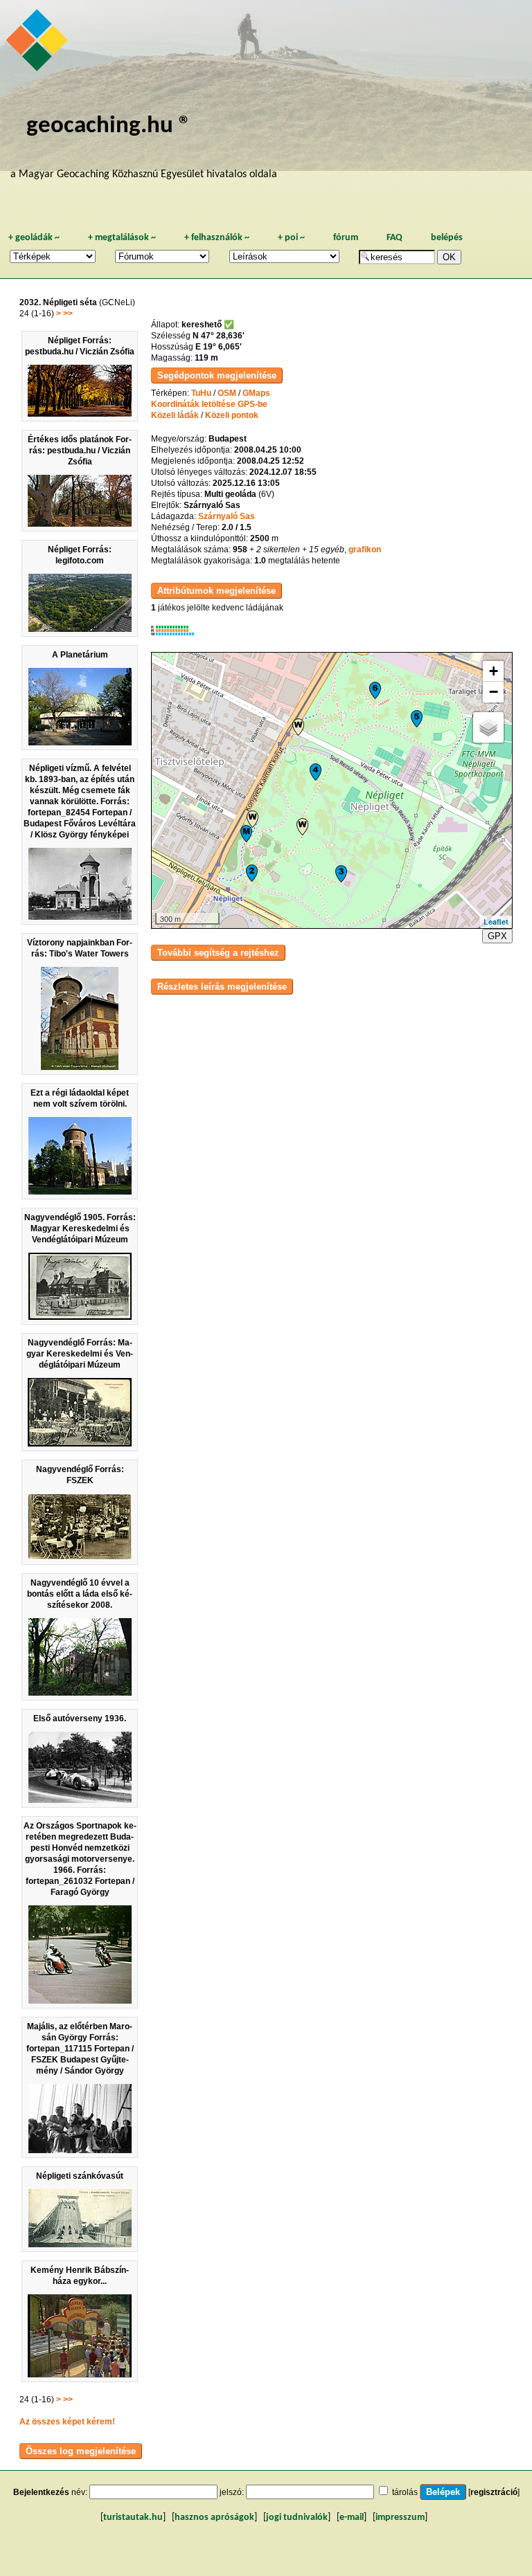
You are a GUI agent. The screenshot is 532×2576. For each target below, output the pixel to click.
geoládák (34, 238)
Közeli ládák (175, 415)
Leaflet (496, 922)
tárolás (405, 2492)
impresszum (400, 2518)
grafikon (365, 550)
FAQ (394, 238)
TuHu (201, 393)
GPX (497, 936)
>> (68, 314)
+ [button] (494, 671)
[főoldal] (39, 44)
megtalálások (122, 238)
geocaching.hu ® (109, 126)
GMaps (256, 393)
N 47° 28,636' (219, 336)
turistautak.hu (133, 2518)
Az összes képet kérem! (67, 2422)
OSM (227, 393)
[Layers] (488, 727)
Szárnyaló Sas (227, 516)
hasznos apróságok (214, 2518)
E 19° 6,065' (219, 347)
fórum (346, 238)
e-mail (352, 2518)
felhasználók (217, 238)
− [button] (494, 692)
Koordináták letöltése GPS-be (209, 404)
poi (291, 238)
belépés (447, 238)
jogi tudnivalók (297, 2518)
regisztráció (494, 2492)
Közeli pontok (232, 415)
